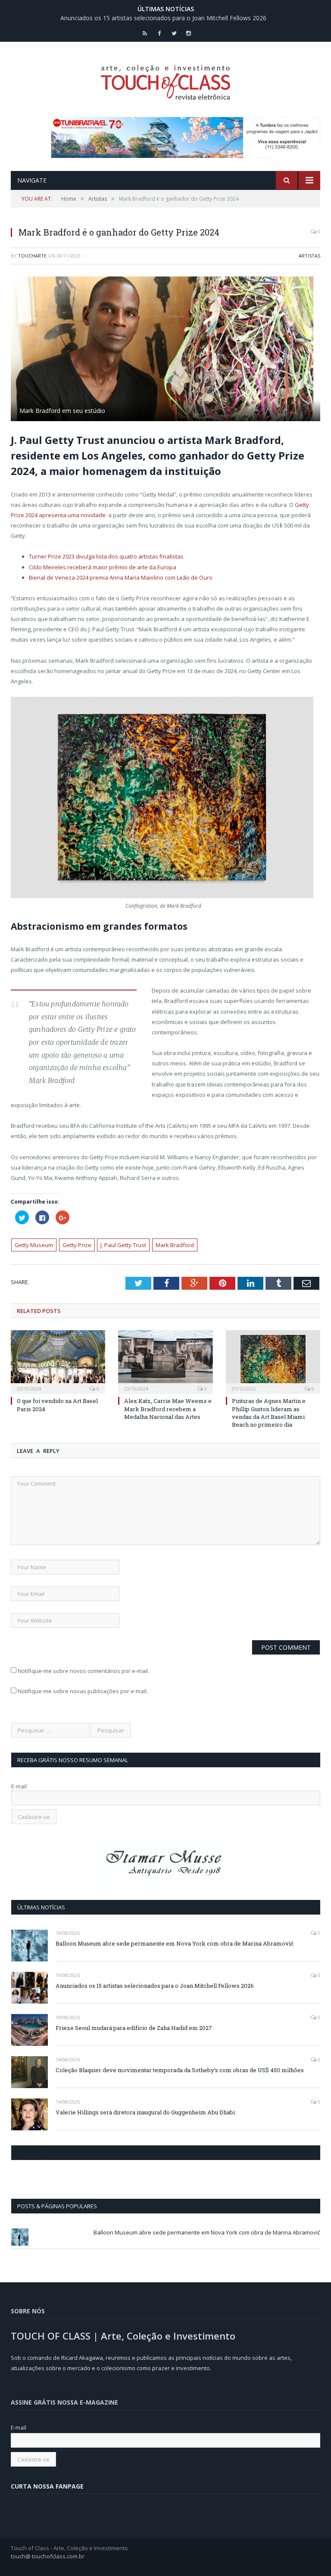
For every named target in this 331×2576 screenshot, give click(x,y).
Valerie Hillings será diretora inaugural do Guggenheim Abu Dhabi (145, 2112)
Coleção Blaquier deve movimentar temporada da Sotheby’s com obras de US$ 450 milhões (180, 2070)
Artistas (309, 256)
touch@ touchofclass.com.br (48, 2556)
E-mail (19, 1786)
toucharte (32, 256)
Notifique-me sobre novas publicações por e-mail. (83, 1691)
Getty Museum (34, 1245)
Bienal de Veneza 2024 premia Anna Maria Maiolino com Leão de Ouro (121, 577)
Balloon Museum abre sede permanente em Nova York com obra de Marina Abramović (175, 1943)
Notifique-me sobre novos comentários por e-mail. (83, 1671)
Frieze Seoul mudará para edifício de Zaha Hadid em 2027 (134, 2028)
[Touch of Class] (165, 80)
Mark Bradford (175, 1245)
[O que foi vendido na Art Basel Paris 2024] (58, 1361)
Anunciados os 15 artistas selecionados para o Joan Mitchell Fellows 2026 (163, 18)
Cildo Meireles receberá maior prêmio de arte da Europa (103, 567)
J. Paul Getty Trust (123, 1245)
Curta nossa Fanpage (48, 2153)
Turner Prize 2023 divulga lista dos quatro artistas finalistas (106, 556)
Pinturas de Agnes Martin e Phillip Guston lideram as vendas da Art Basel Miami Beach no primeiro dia (269, 1413)
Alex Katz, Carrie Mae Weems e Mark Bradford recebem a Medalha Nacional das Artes (168, 1409)
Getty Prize (77, 1245)
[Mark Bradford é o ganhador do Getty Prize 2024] (165, 350)
